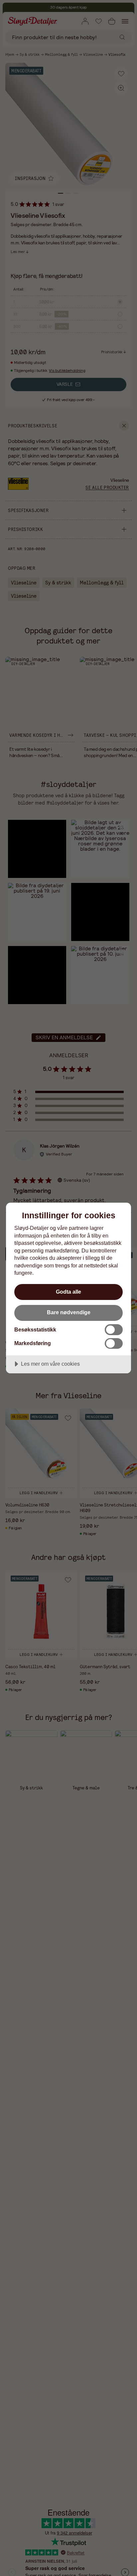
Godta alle (68, 1292)
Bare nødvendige (69, 1312)
